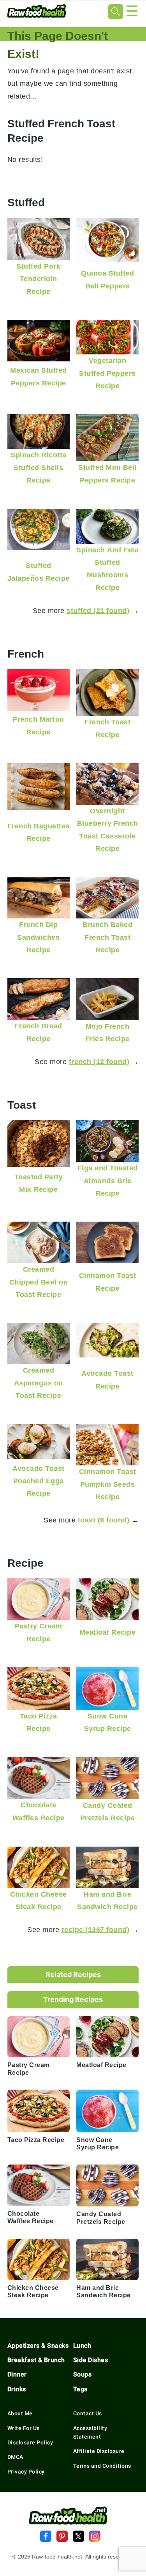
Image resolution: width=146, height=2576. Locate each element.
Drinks (17, 2389)
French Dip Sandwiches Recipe (38, 937)
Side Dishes (91, 2360)
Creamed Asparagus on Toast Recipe (39, 1383)
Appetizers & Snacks (38, 2346)
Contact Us (88, 2413)
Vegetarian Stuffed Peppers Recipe (107, 373)
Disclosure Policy (30, 2442)
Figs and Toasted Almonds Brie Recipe (108, 1180)
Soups (83, 2374)
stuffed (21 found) (98, 610)
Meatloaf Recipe (108, 1632)
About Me (20, 2413)
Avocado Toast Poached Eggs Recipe (39, 1481)
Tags (80, 2389)
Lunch (82, 2346)
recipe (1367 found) (96, 1929)
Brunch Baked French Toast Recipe (107, 937)
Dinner (17, 2374)
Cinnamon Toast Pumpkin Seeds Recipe (108, 1484)
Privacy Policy (26, 2472)
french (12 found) (99, 1061)
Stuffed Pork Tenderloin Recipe (38, 279)
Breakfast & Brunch (36, 2360)
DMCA (15, 2457)
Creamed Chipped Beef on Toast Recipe (39, 1282)
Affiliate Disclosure (99, 2451)
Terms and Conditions (102, 2466)
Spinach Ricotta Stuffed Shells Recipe (39, 467)
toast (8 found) (104, 1520)
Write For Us (24, 2428)
